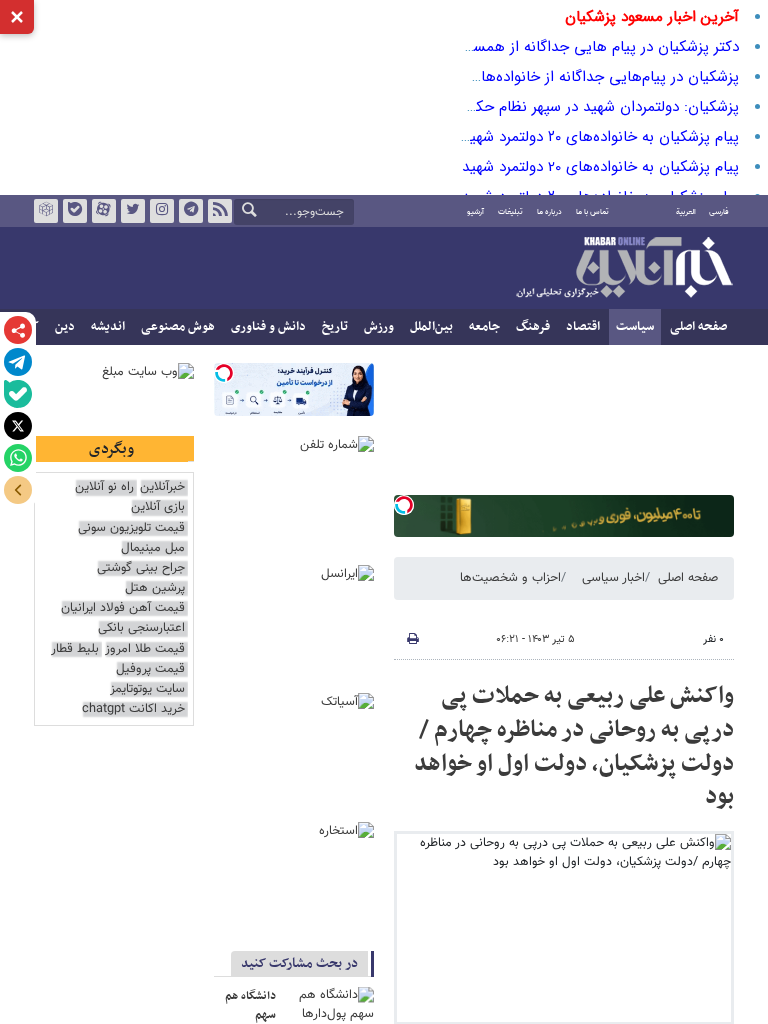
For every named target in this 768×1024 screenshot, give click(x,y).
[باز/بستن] (18, 490)
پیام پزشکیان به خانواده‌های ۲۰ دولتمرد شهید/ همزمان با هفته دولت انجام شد (497, 137)
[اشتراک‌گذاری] (18, 330)
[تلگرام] (18, 362)
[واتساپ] (18, 458)
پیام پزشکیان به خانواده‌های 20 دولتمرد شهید (600, 167)
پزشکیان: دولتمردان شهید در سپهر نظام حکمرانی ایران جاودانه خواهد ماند (511, 107)
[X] (18, 426)
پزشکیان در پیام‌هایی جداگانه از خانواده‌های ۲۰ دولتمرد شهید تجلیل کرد (518, 77)
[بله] (18, 394)
